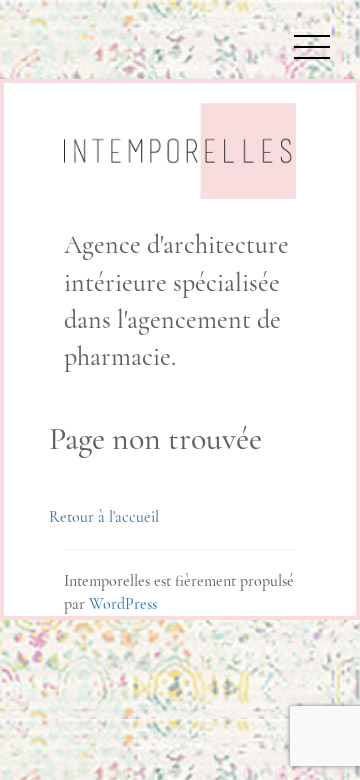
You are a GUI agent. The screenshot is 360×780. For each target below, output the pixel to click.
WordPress (123, 604)
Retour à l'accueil (104, 517)
